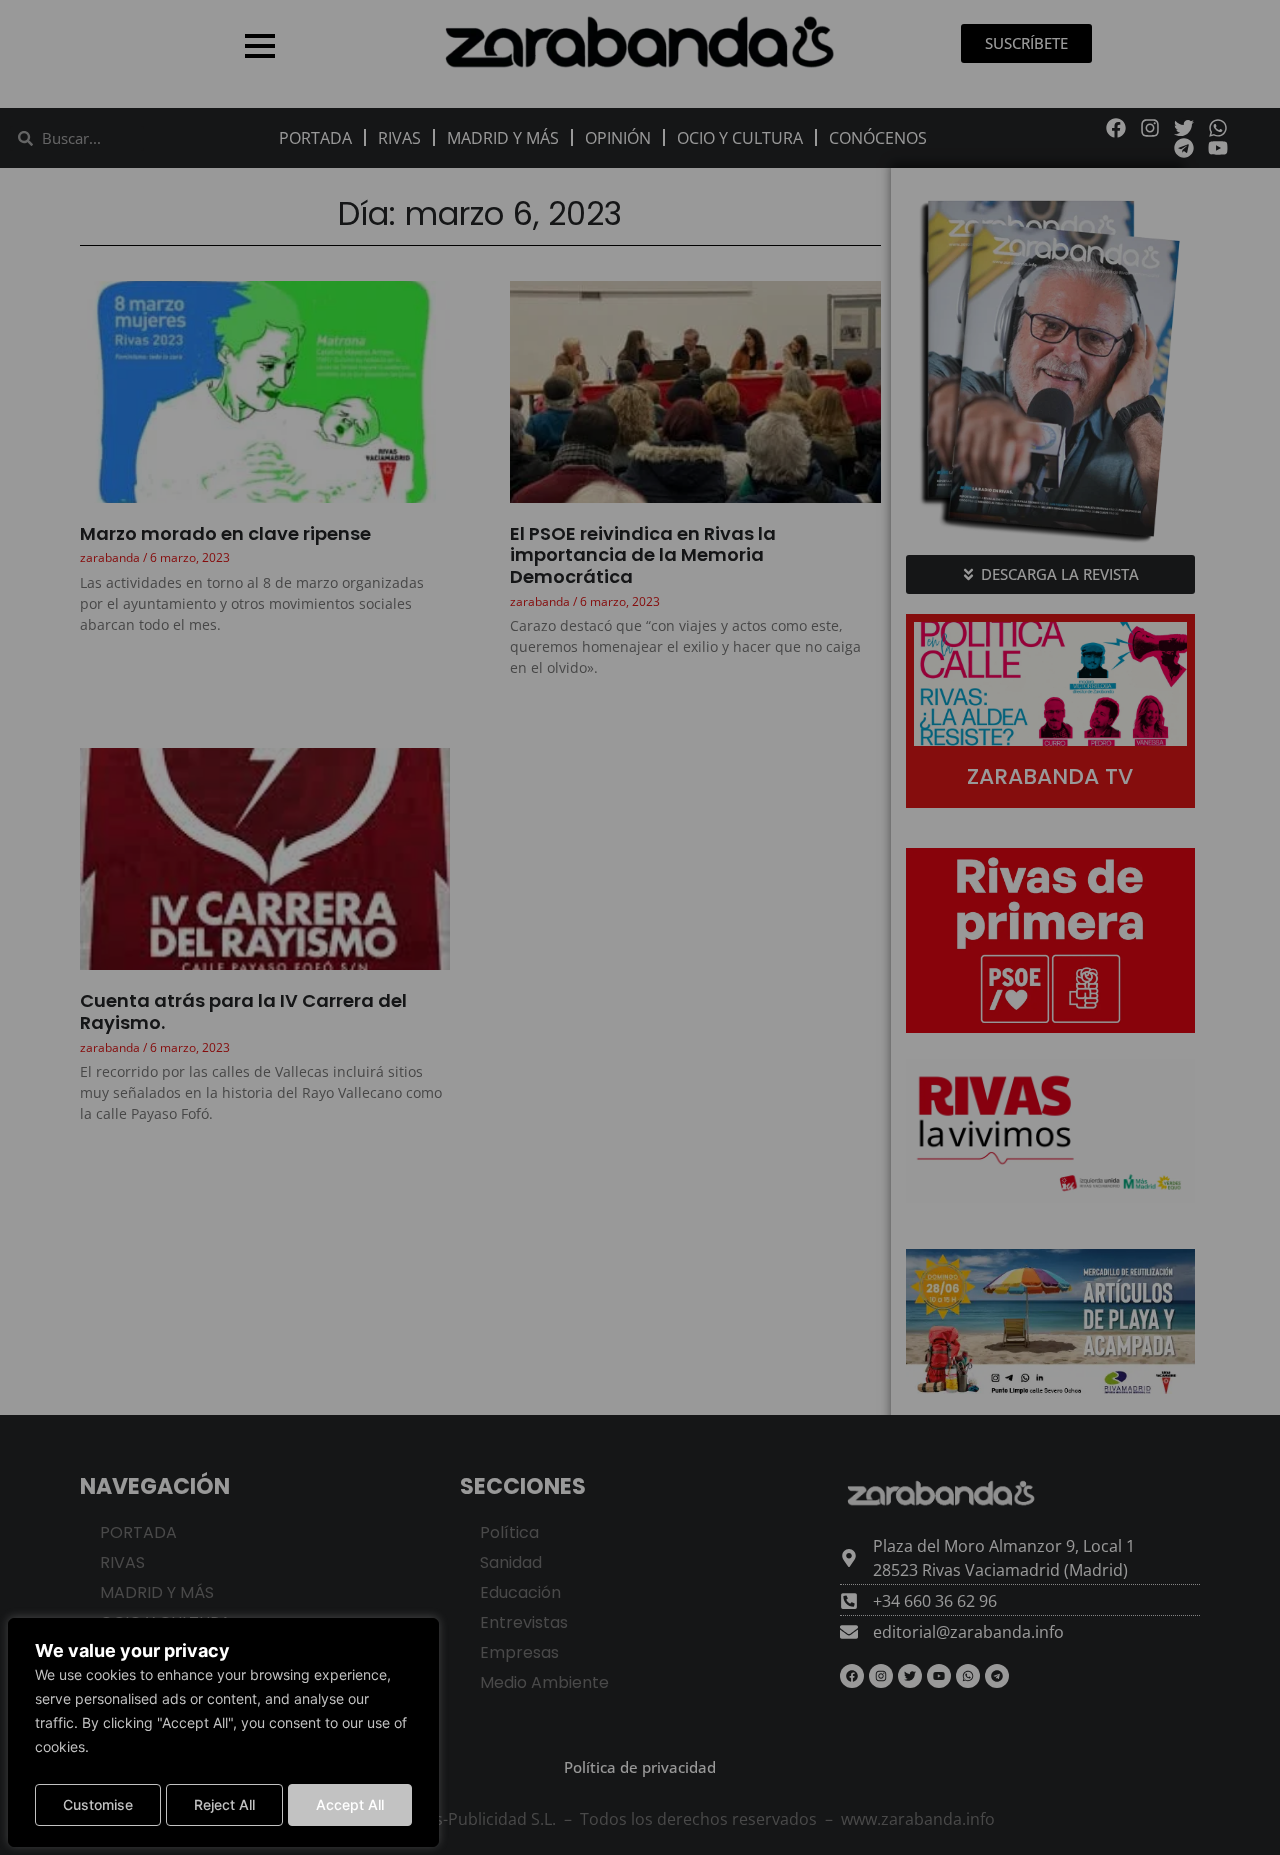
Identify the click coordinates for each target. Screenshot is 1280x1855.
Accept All (350, 1804)
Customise (98, 1804)
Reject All (224, 1804)
